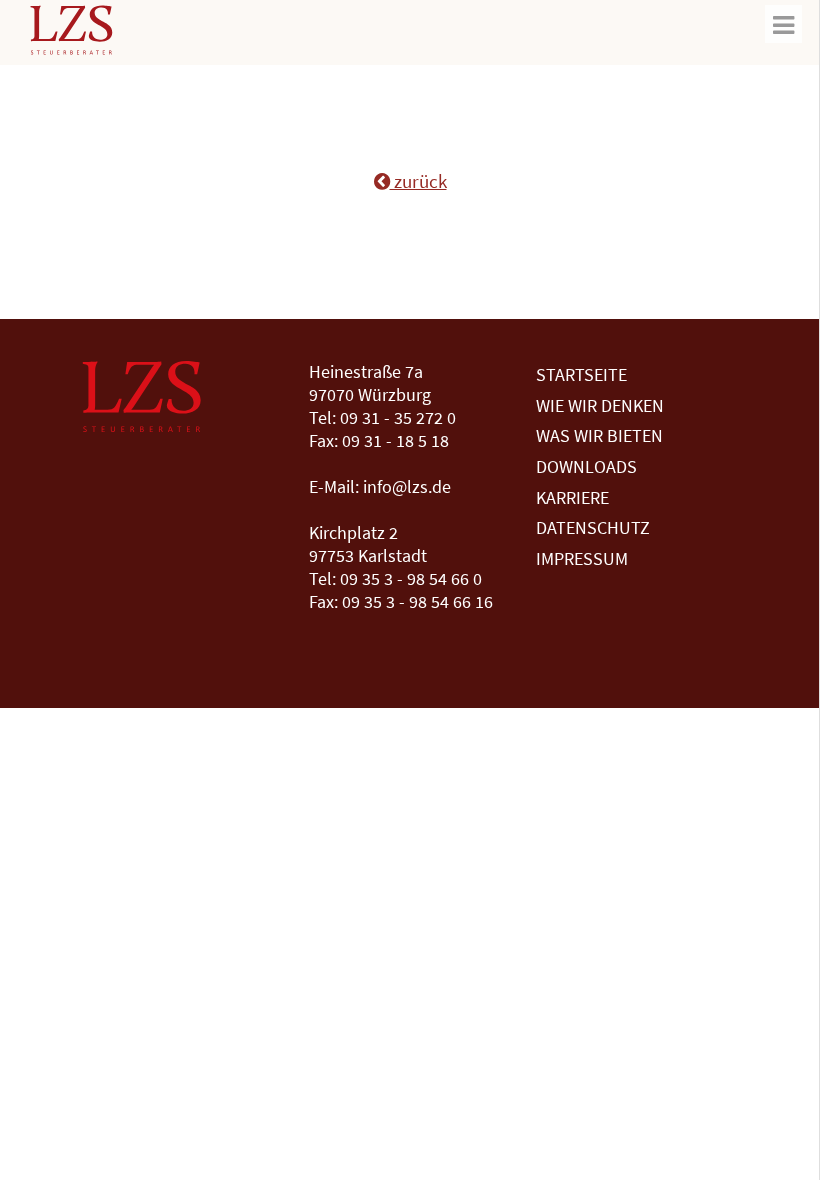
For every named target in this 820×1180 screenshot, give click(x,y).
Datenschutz (593, 527)
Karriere (572, 497)
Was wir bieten (599, 435)
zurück (418, 181)
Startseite (581, 374)
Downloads (586, 466)
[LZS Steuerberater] (71, 37)
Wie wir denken (600, 405)
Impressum (582, 558)
